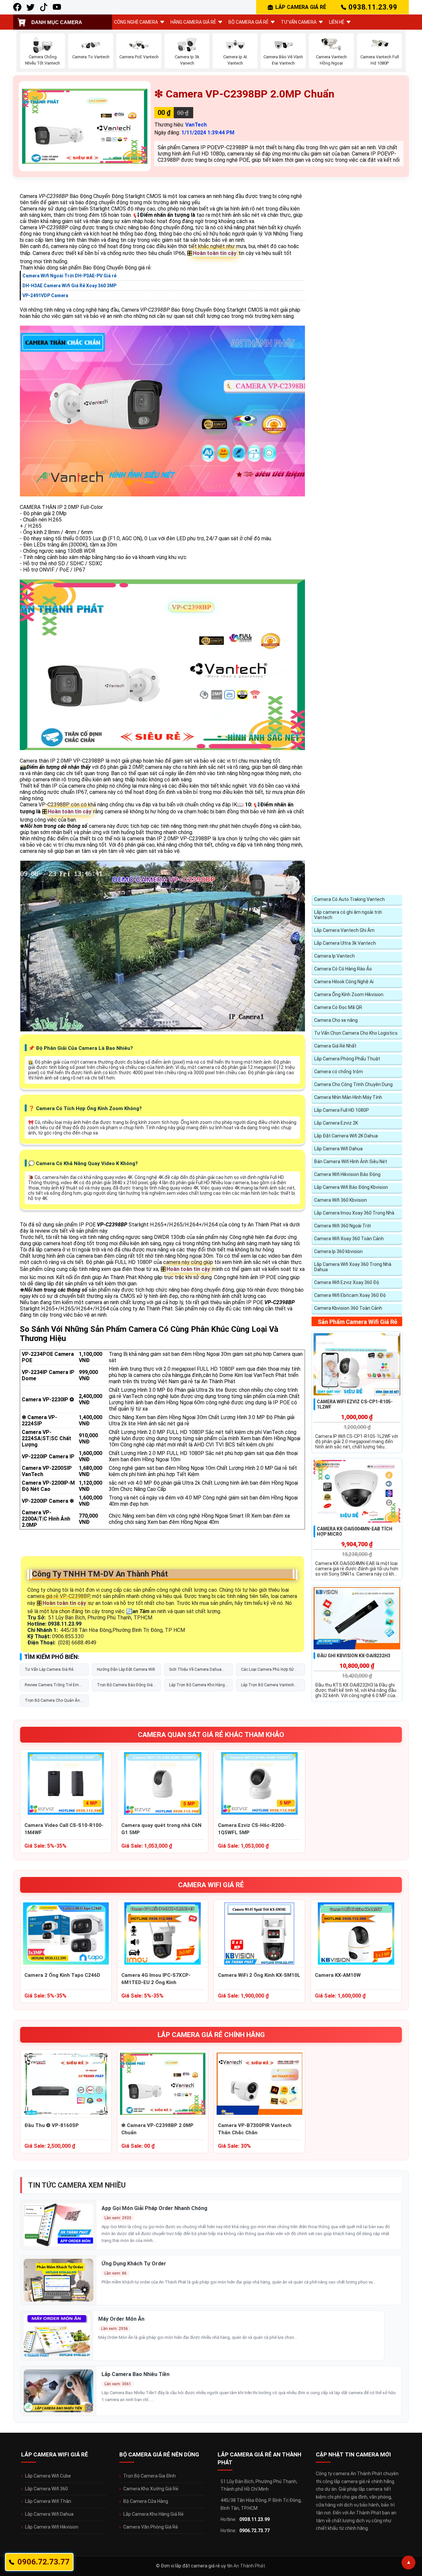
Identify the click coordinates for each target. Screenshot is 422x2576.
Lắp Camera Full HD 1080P (342, 1110)
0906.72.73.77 (255, 2531)
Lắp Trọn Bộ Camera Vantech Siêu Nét (268, 1687)
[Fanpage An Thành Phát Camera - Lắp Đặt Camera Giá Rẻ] (17, 7)
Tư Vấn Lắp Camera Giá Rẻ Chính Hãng (49, 1671)
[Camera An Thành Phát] (30, 7)
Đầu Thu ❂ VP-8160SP (52, 2125)
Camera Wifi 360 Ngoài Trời (343, 1226)
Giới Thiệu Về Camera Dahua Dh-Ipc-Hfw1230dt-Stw (195, 1671)
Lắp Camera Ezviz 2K (336, 1123)
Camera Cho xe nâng (336, 1020)
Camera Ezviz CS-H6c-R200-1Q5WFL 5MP (252, 1829)
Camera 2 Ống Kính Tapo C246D (62, 1975)
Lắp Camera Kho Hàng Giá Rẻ (153, 2514)
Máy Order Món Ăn (121, 2319)
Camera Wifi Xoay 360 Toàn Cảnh (349, 1239)
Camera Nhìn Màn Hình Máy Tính (348, 1097)
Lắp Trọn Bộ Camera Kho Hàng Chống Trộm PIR (197, 1687)
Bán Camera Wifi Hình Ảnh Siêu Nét (351, 1162)
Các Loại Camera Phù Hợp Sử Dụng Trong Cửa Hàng (267, 1671)
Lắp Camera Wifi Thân (48, 2501)
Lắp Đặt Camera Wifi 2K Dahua (346, 1136)
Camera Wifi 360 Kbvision (341, 1200)
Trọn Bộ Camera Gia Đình (150, 2476)
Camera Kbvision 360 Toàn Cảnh (348, 1308)
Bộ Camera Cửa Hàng (146, 2501)
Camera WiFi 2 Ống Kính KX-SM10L (259, 1975)
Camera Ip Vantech (334, 956)
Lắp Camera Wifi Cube (48, 2476)
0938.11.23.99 (373, 7)
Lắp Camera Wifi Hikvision (52, 2527)
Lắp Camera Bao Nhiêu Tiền (136, 2374)
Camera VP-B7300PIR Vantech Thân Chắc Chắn (255, 2129)
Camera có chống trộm (339, 1072)
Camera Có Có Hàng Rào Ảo (343, 969)
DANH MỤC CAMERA (57, 22)
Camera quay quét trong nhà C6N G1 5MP (161, 1829)
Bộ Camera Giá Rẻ (248, 22)
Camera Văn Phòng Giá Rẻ (151, 2527)
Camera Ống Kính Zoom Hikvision (349, 994)
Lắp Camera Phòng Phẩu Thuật (347, 1059)
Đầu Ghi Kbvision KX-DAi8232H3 (354, 1656)
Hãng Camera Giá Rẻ (193, 22)
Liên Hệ (337, 22)
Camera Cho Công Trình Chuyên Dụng (353, 1084)
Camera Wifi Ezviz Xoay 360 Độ (347, 1282)
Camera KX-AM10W (338, 1975)
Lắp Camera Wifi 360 (46, 2489)
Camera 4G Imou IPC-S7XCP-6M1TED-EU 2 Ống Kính (156, 1979)
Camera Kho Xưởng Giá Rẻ (151, 2489)
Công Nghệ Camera (136, 22)
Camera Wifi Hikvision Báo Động (347, 1174)
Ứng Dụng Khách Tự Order (134, 2264)
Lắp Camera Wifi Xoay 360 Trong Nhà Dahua (353, 1267)
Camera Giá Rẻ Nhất (335, 1046)
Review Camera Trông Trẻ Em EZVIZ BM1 (52, 1687)
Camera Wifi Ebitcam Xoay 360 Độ (350, 1295)
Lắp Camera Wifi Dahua (338, 1149)
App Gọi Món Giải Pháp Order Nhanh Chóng (154, 2208)
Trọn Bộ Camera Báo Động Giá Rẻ (125, 1687)
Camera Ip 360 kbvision (338, 1251)
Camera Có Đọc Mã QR (338, 1007)
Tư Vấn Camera (299, 22)
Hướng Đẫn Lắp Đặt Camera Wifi (126, 1669)
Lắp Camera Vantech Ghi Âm (344, 930)
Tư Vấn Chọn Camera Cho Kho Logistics (356, 1033)
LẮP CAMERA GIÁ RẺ (301, 7)
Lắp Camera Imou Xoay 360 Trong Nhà (354, 1213)
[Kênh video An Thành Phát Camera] (57, 7)
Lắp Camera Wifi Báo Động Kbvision (351, 1187)
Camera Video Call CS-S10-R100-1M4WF (64, 1829)
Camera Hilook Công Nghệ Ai (344, 982)
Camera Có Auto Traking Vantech (349, 899)
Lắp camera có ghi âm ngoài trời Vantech (348, 915)
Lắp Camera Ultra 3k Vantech (345, 943)
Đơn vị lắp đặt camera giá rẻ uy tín (197, 2566)
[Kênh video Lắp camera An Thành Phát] (44, 7)
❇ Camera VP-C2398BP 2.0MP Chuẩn (157, 2129)
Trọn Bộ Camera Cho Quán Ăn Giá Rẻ (52, 1702)
